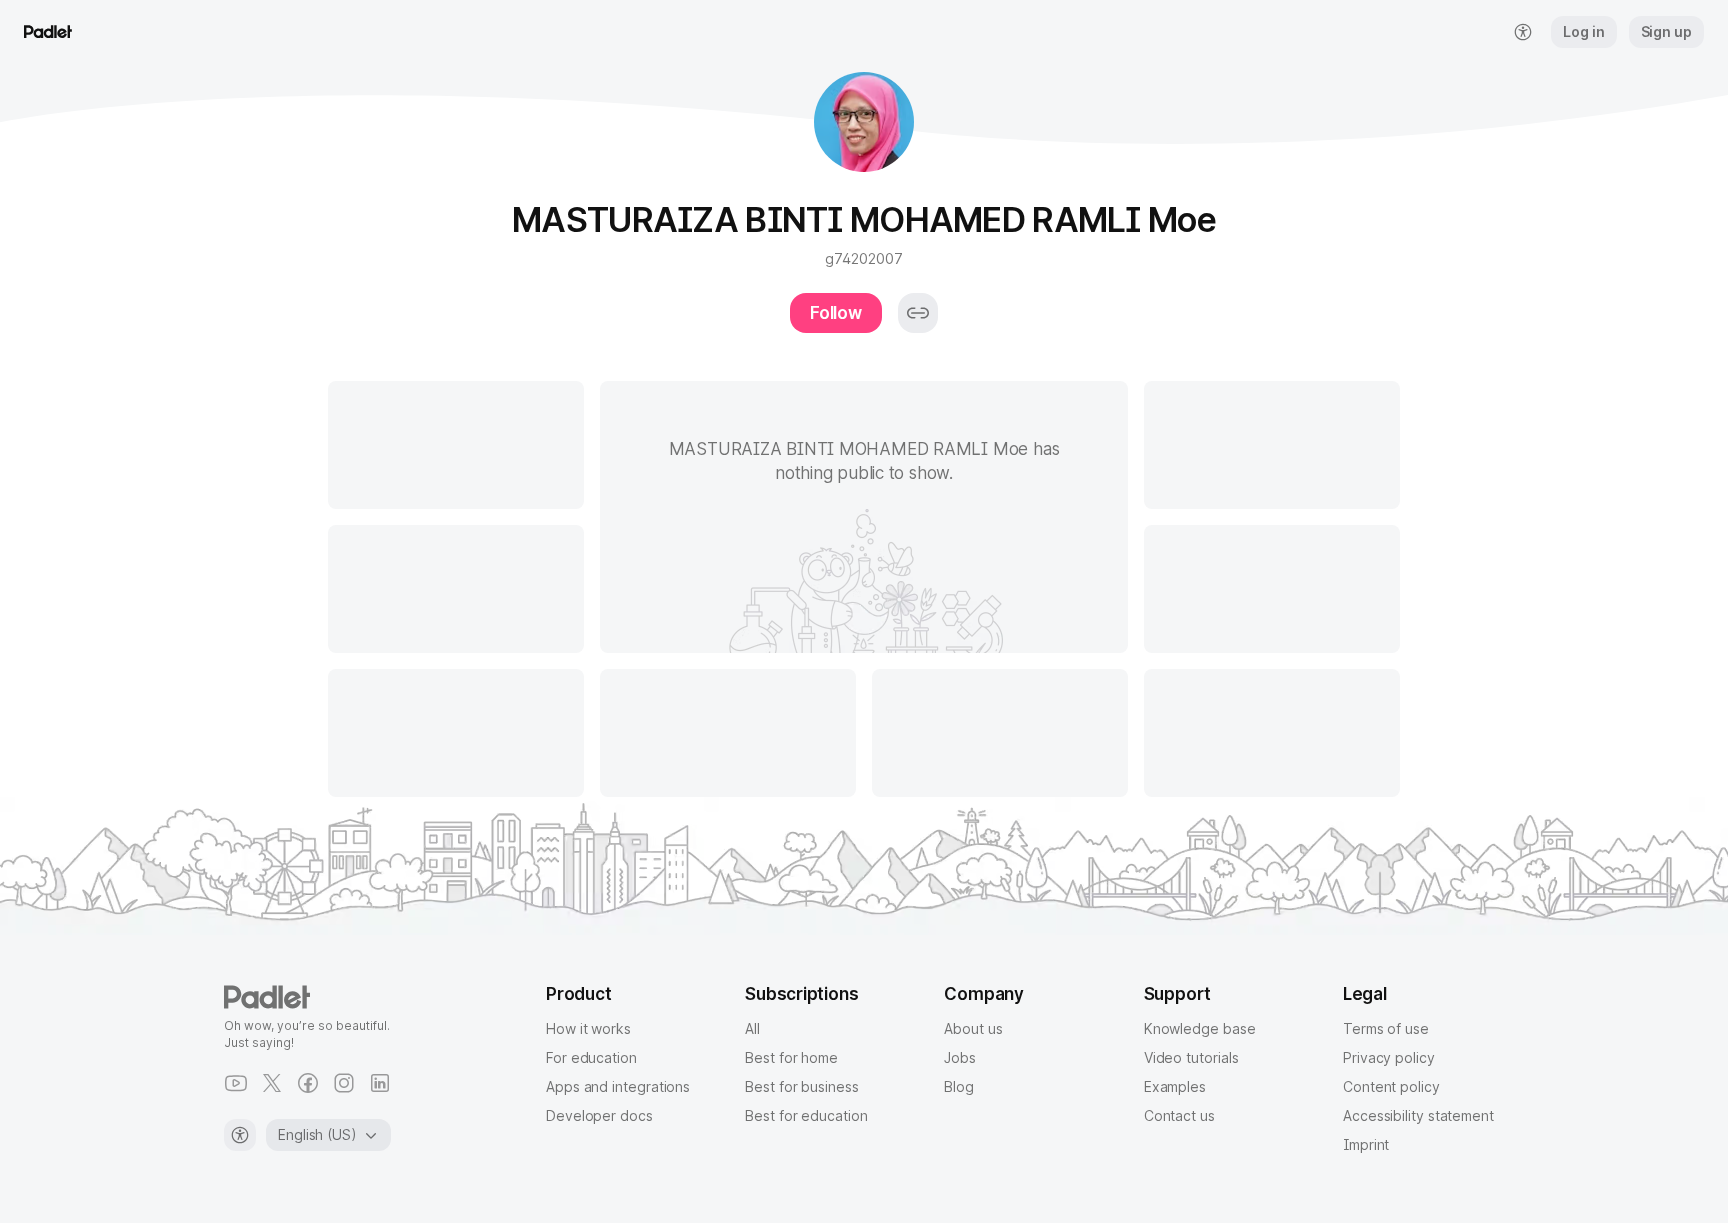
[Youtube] (236, 1083)
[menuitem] (1523, 32)
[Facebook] (308, 1083)
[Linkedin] (380, 1083)
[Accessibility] (240, 1135)
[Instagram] (344, 1083)
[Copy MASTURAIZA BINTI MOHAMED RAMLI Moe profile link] (918, 313)
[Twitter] (272, 1083)
